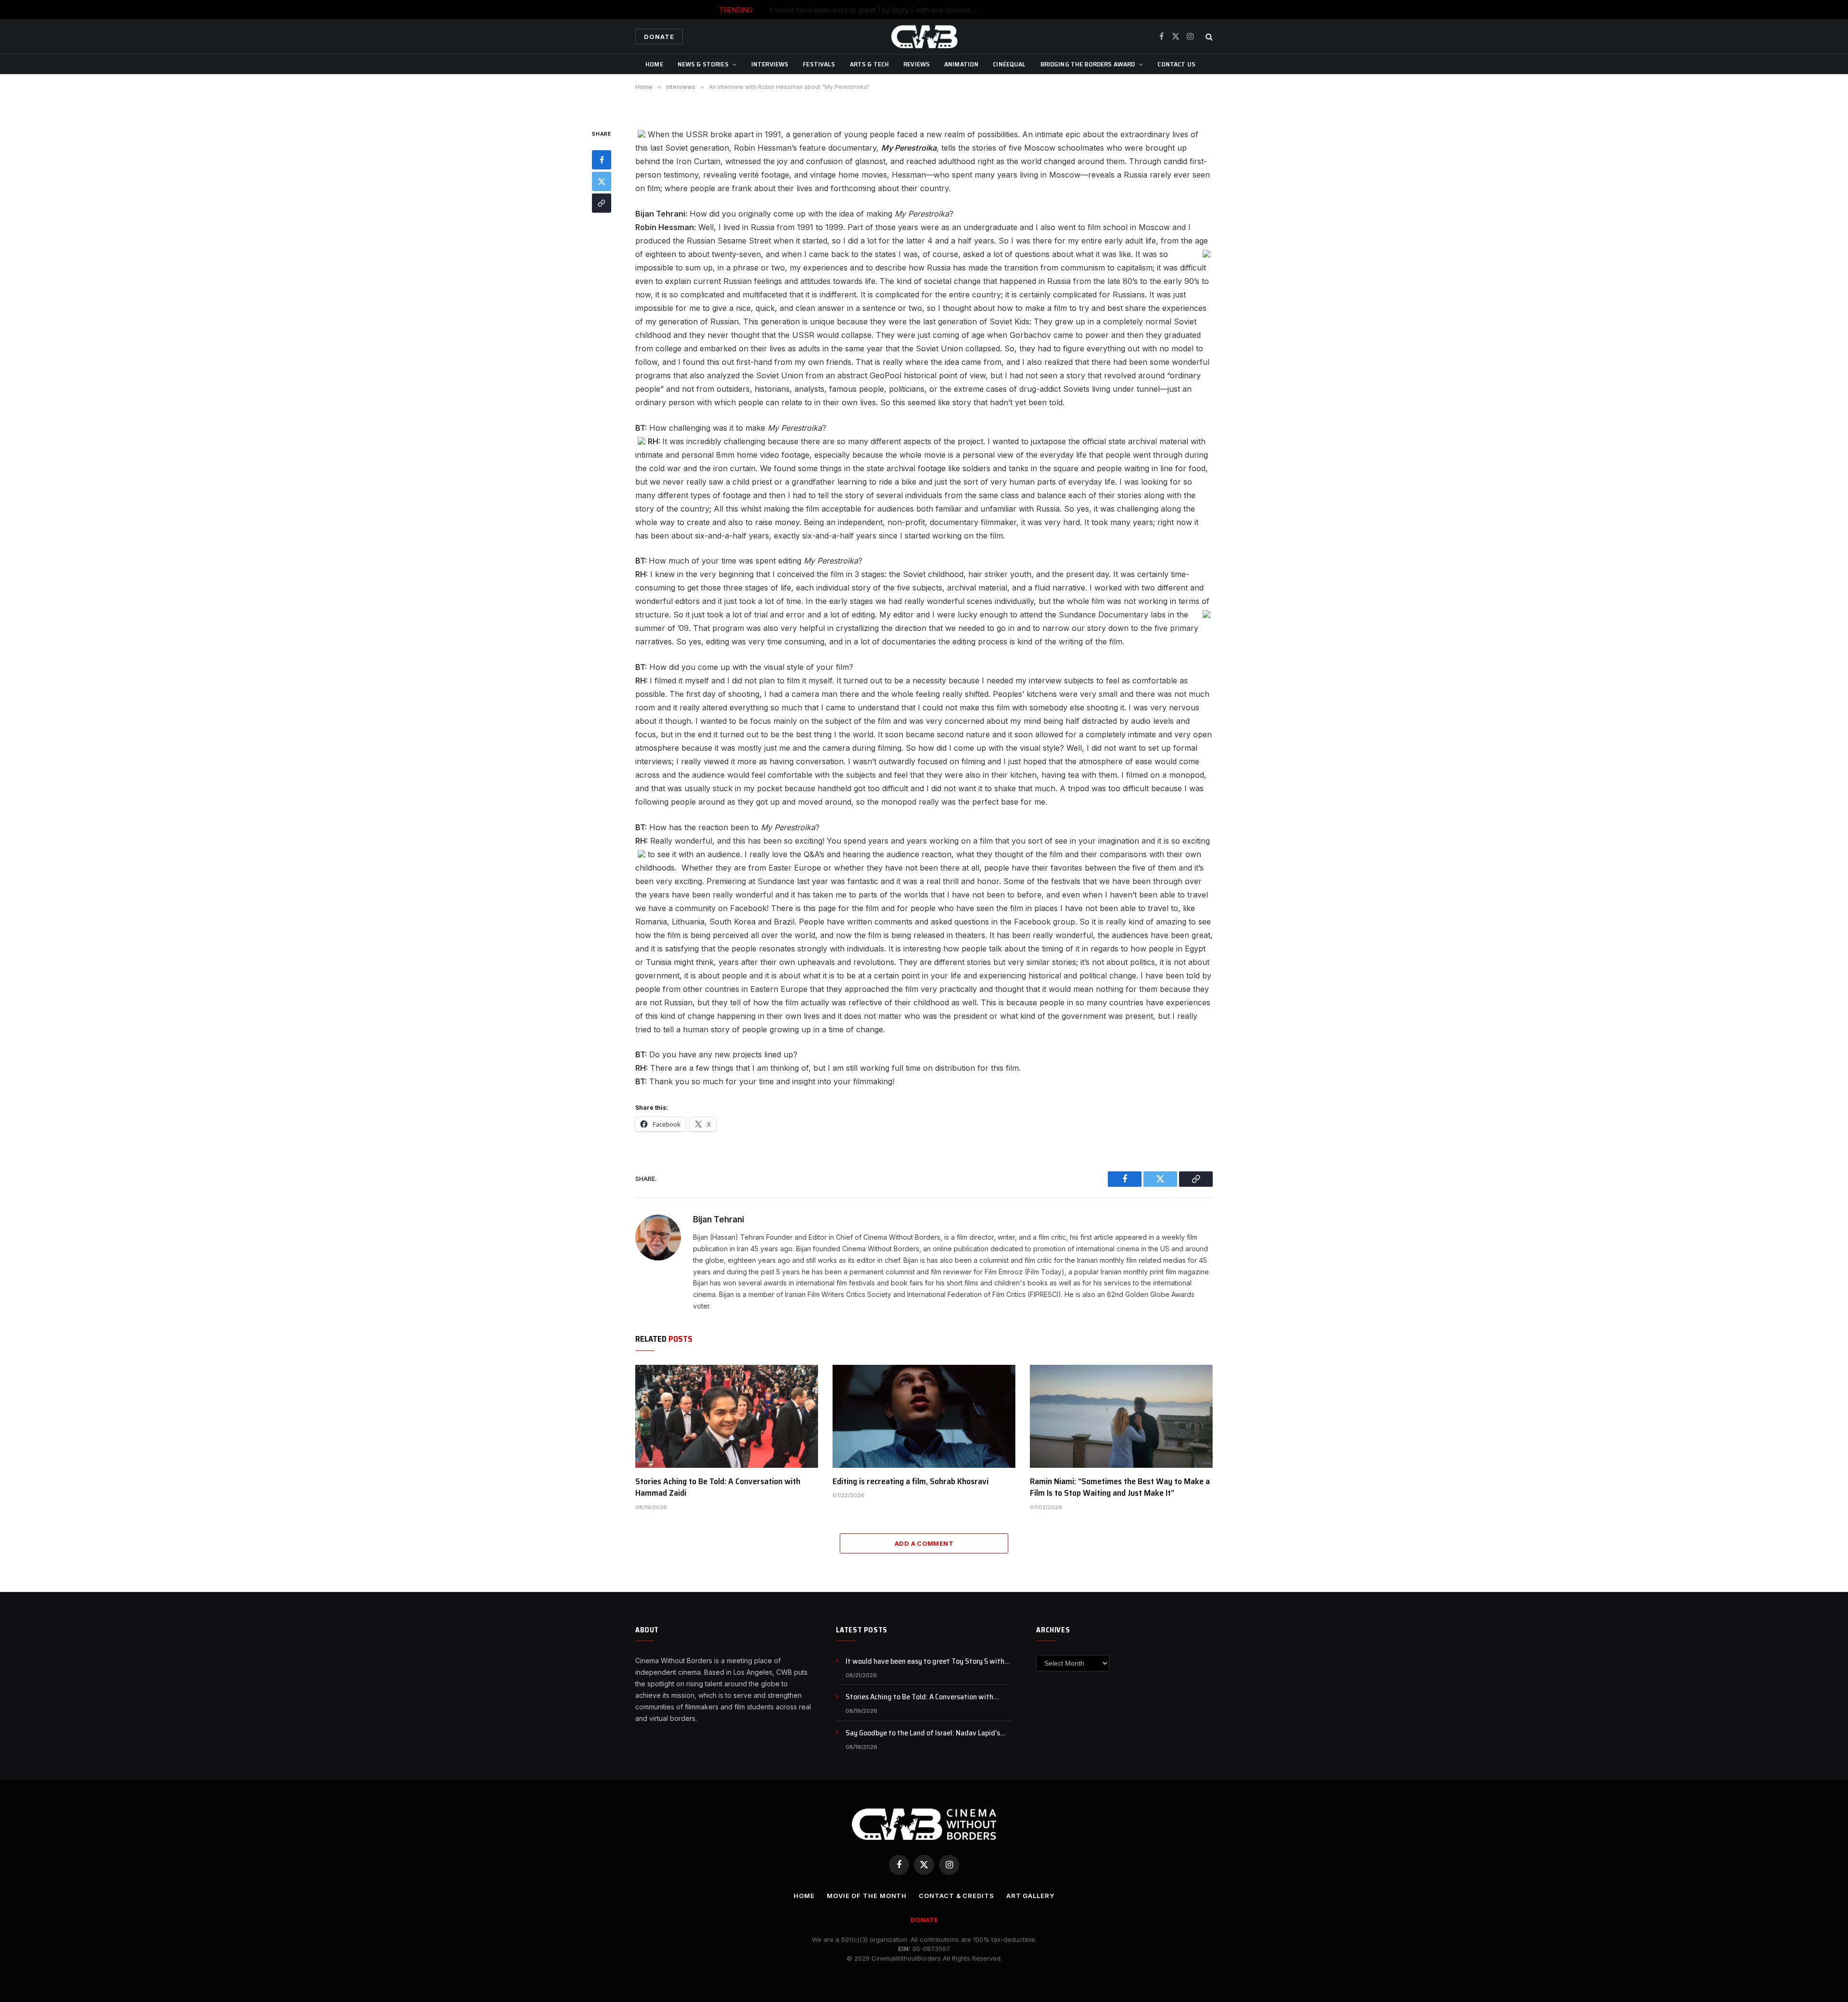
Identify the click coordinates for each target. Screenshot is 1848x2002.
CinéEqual (1009, 64)
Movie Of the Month (867, 1896)
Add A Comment (924, 1543)
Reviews (917, 64)
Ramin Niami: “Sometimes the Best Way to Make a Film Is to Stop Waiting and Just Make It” (1120, 1487)
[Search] (1208, 37)
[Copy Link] (602, 203)
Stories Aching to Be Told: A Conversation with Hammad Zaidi (947, 10)
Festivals (819, 64)
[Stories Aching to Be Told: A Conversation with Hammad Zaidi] (727, 1416)
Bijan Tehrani (719, 1219)
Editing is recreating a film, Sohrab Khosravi (911, 1481)
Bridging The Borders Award (1088, 64)
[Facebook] (602, 160)
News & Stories (703, 64)
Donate (659, 37)
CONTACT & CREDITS (956, 1896)
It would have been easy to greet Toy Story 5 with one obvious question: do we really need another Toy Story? (929, 1662)
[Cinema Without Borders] (924, 37)
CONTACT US (1176, 64)
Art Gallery (1030, 1896)
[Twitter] (602, 181)
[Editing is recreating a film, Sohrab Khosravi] (924, 1416)
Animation (961, 64)
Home (654, 64)
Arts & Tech (870, 64)
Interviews (770, 64)
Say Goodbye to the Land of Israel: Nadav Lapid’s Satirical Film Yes (923, 1733)
